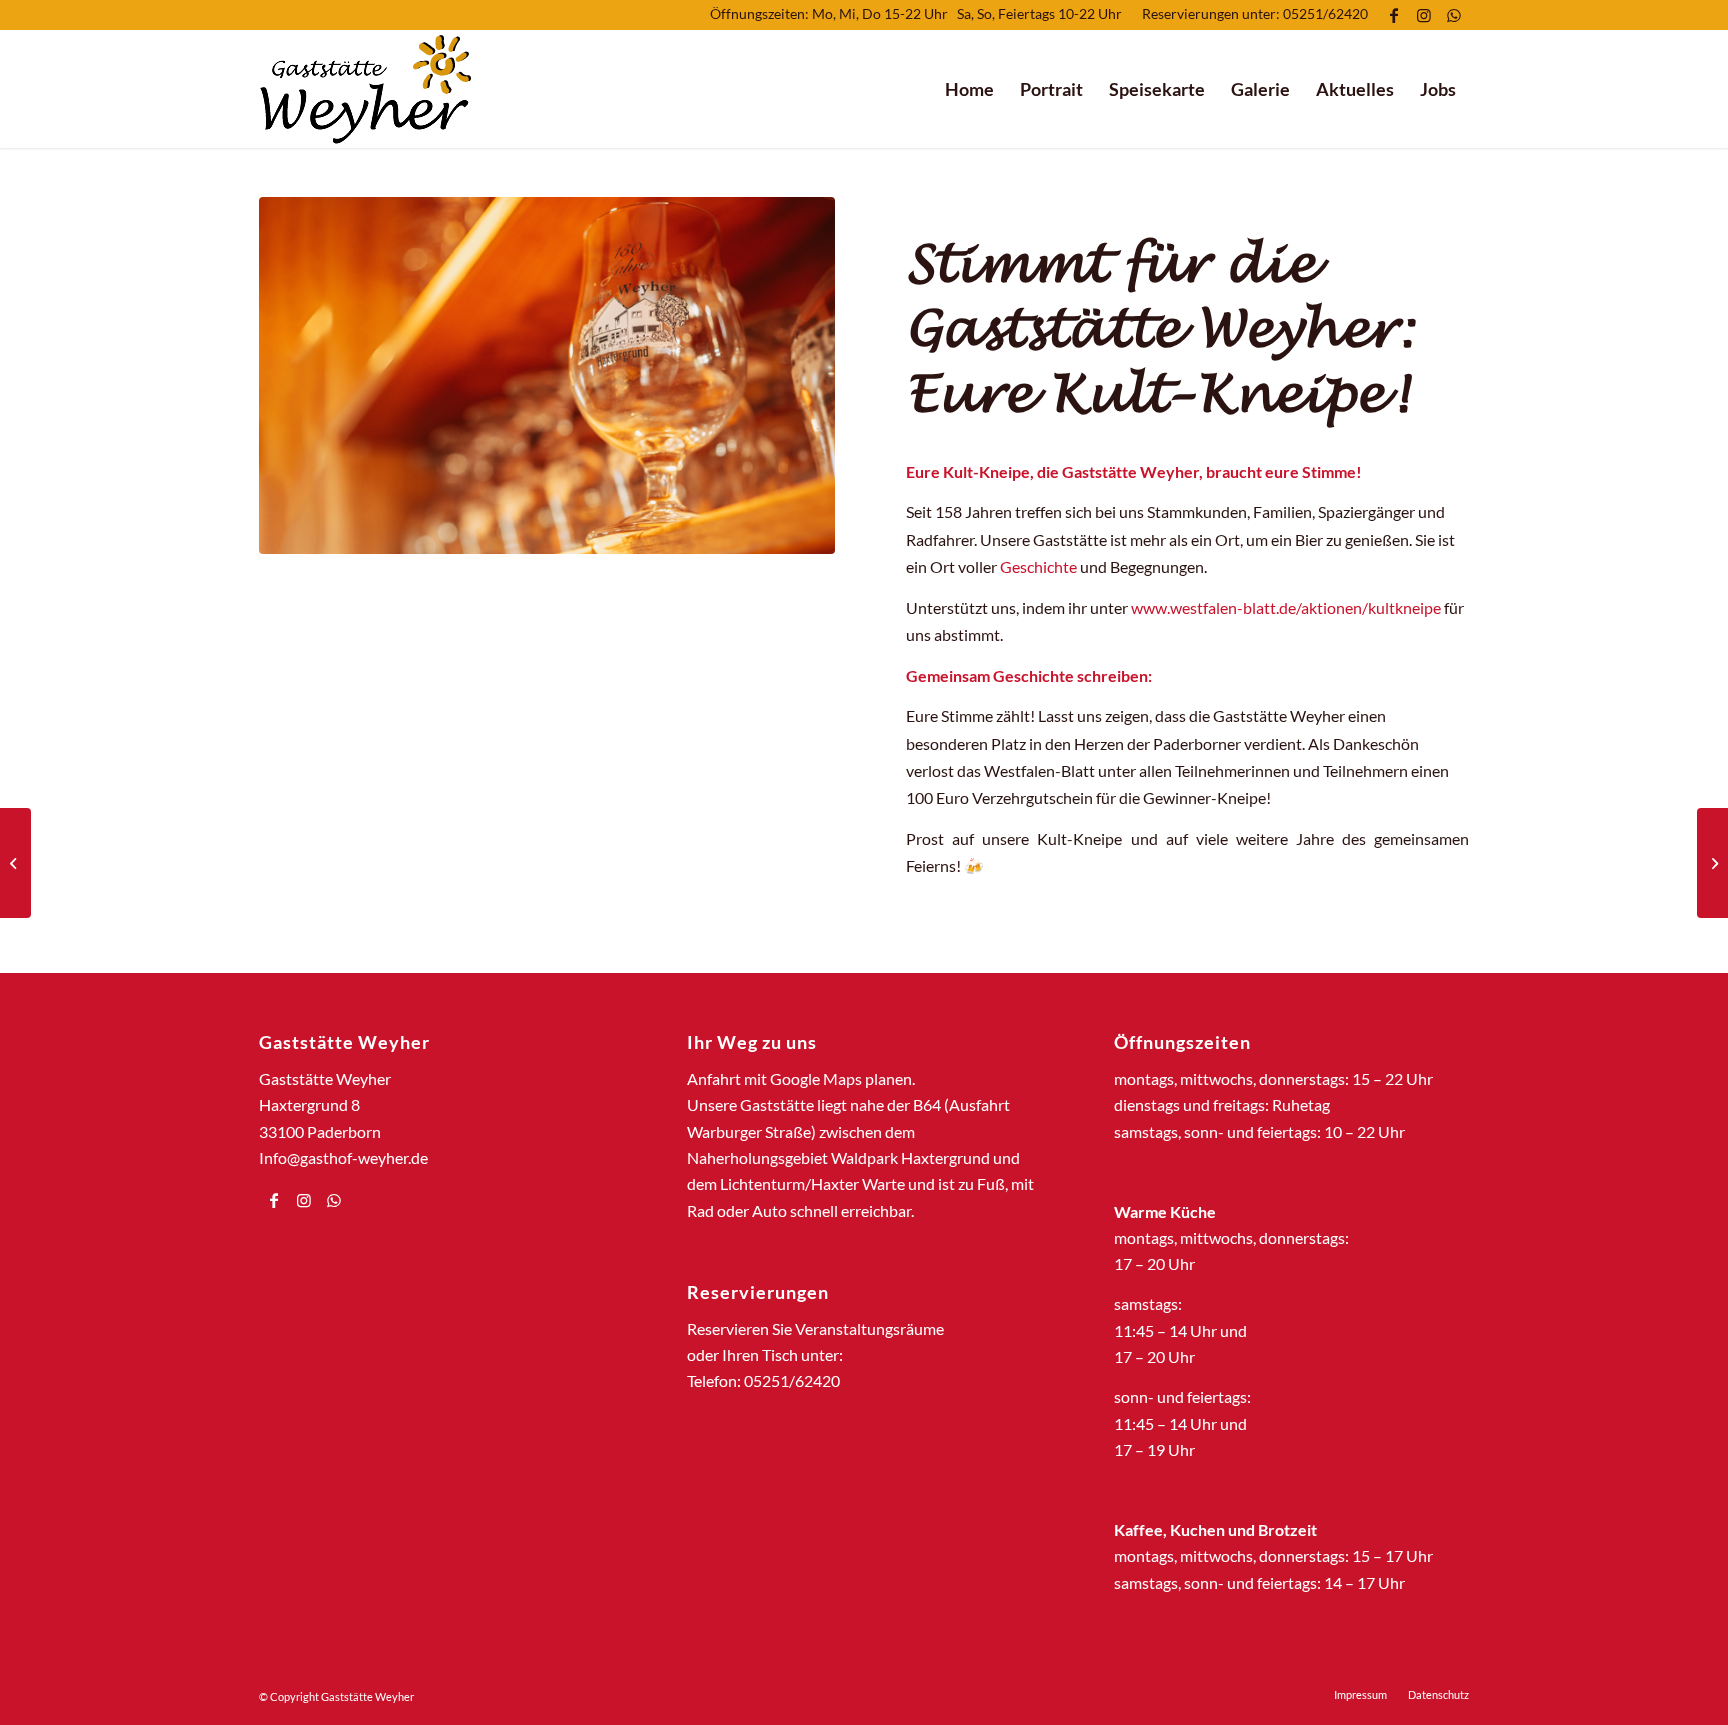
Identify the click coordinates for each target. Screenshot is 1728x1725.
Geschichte (1038, 566)
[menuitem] (969, 89)
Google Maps (816, 1078)
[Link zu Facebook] (1393, 15)
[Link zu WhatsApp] (1454, 15)
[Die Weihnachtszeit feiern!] (1712, 863)
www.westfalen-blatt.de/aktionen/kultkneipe (1286, 607)
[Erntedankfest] (15, 863)
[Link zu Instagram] (1423, 15)
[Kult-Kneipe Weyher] (547, 375)
